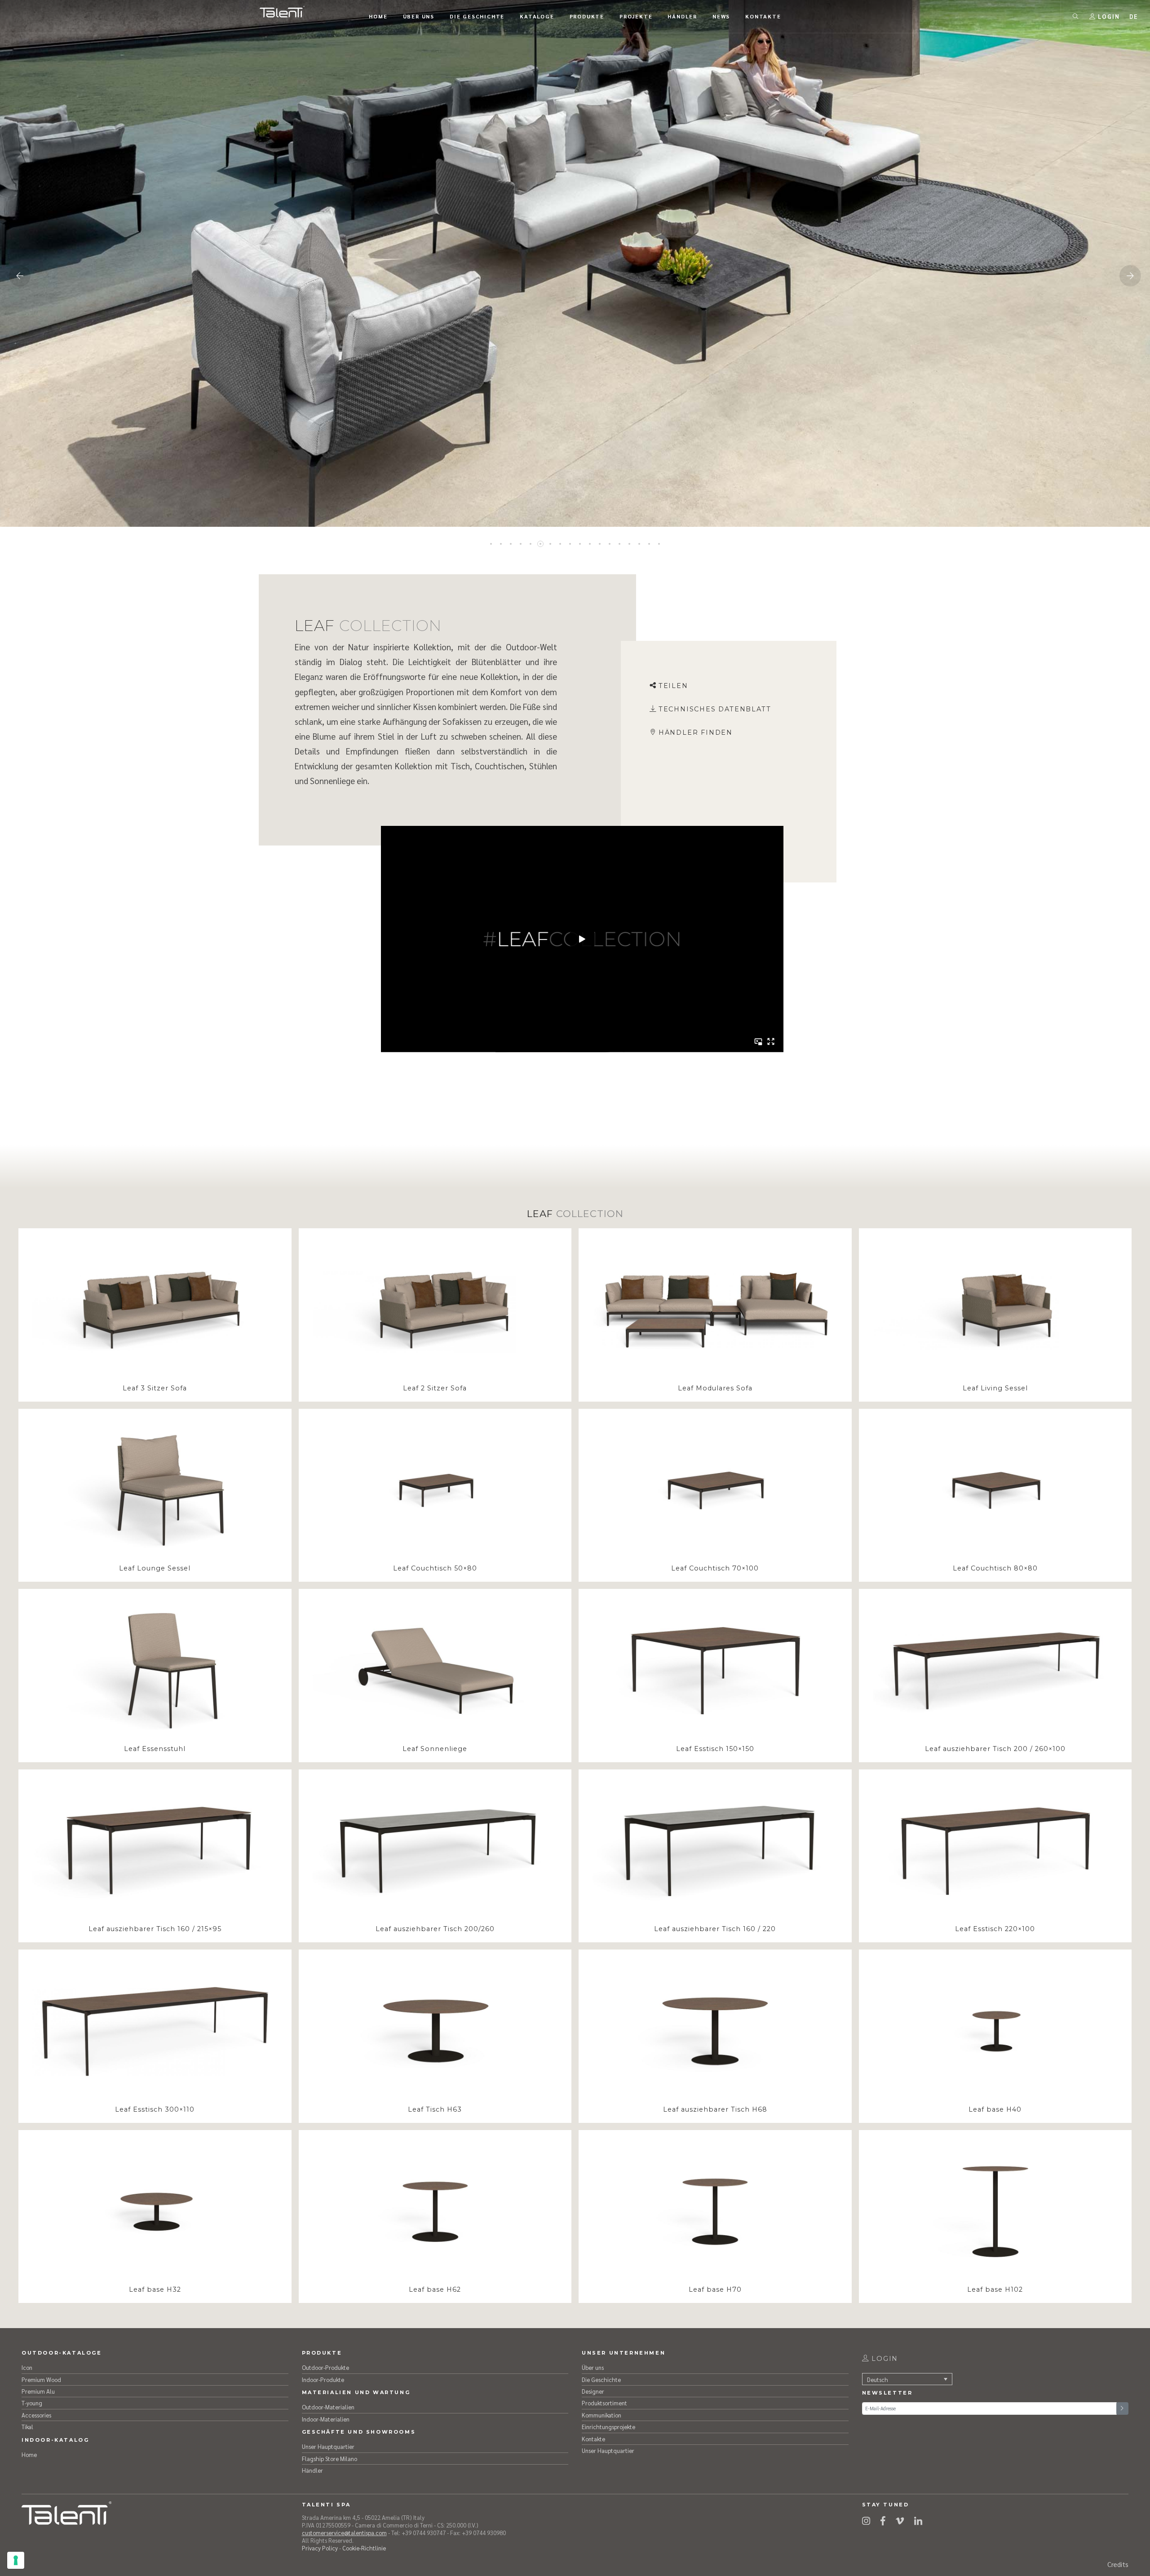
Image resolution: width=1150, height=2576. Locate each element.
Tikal (27, 2427)
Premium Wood (41, 2380)
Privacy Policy (320, 2548)
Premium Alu (38, 2391)
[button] (1134, 16)
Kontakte (593, 2439)
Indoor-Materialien (326, 2419)
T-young (32, 2403)
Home (29, 2455)
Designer (593, 2391)
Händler (312, 2470)
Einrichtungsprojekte (608, 2427)
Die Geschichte (601, 2380)
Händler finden (696, 732)
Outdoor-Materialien (328, 2407)
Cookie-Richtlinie (364, 2548)
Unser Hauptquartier (328, 2446)
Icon (27, 2367)
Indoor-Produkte (323, 2380)
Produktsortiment (604, 2403)
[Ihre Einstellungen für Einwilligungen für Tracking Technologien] (16, 2560)
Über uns (593, 2367)
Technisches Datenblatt (715, 709)
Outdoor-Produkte (325, 2367)
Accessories (36, 2415)
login (883, 2359)
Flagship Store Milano (330, 2459)
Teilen (673, 686)
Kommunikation (602, 2415)
